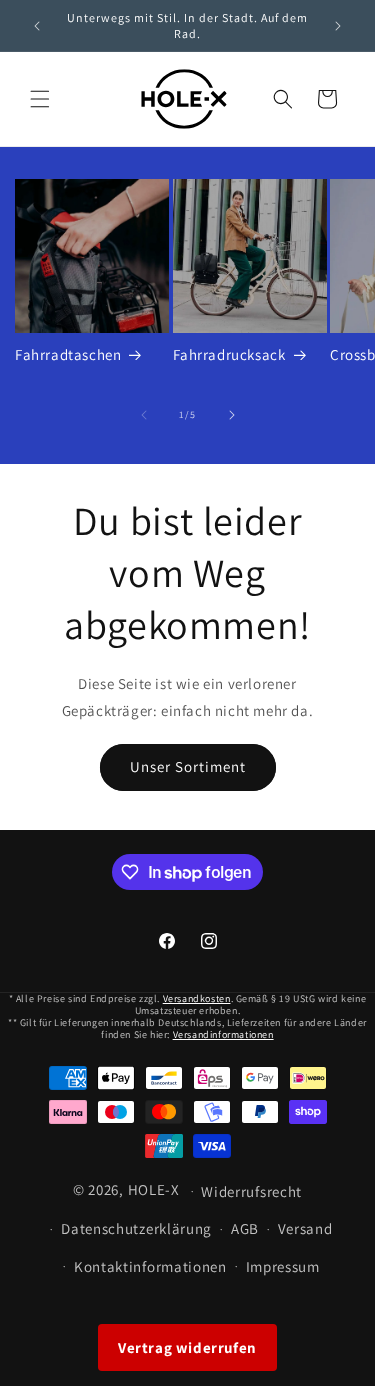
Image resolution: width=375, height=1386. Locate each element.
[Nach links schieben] (144, 415)
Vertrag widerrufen (187, 1347)
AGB (245, 1228)
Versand (305, 1228)
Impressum (283, 1266)
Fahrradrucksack (229, 354)
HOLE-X (154, 1189)
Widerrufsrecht (251, 1191)
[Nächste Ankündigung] (338, 26)
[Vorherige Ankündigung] (37, 26)
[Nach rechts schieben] (232, 415)
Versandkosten (197, 998)
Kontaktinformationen (150, 1266)
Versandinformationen (223, 1034)
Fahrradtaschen (68, 354)
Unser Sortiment (188, 766)
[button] (40, 99)
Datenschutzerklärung (136, 1228)
